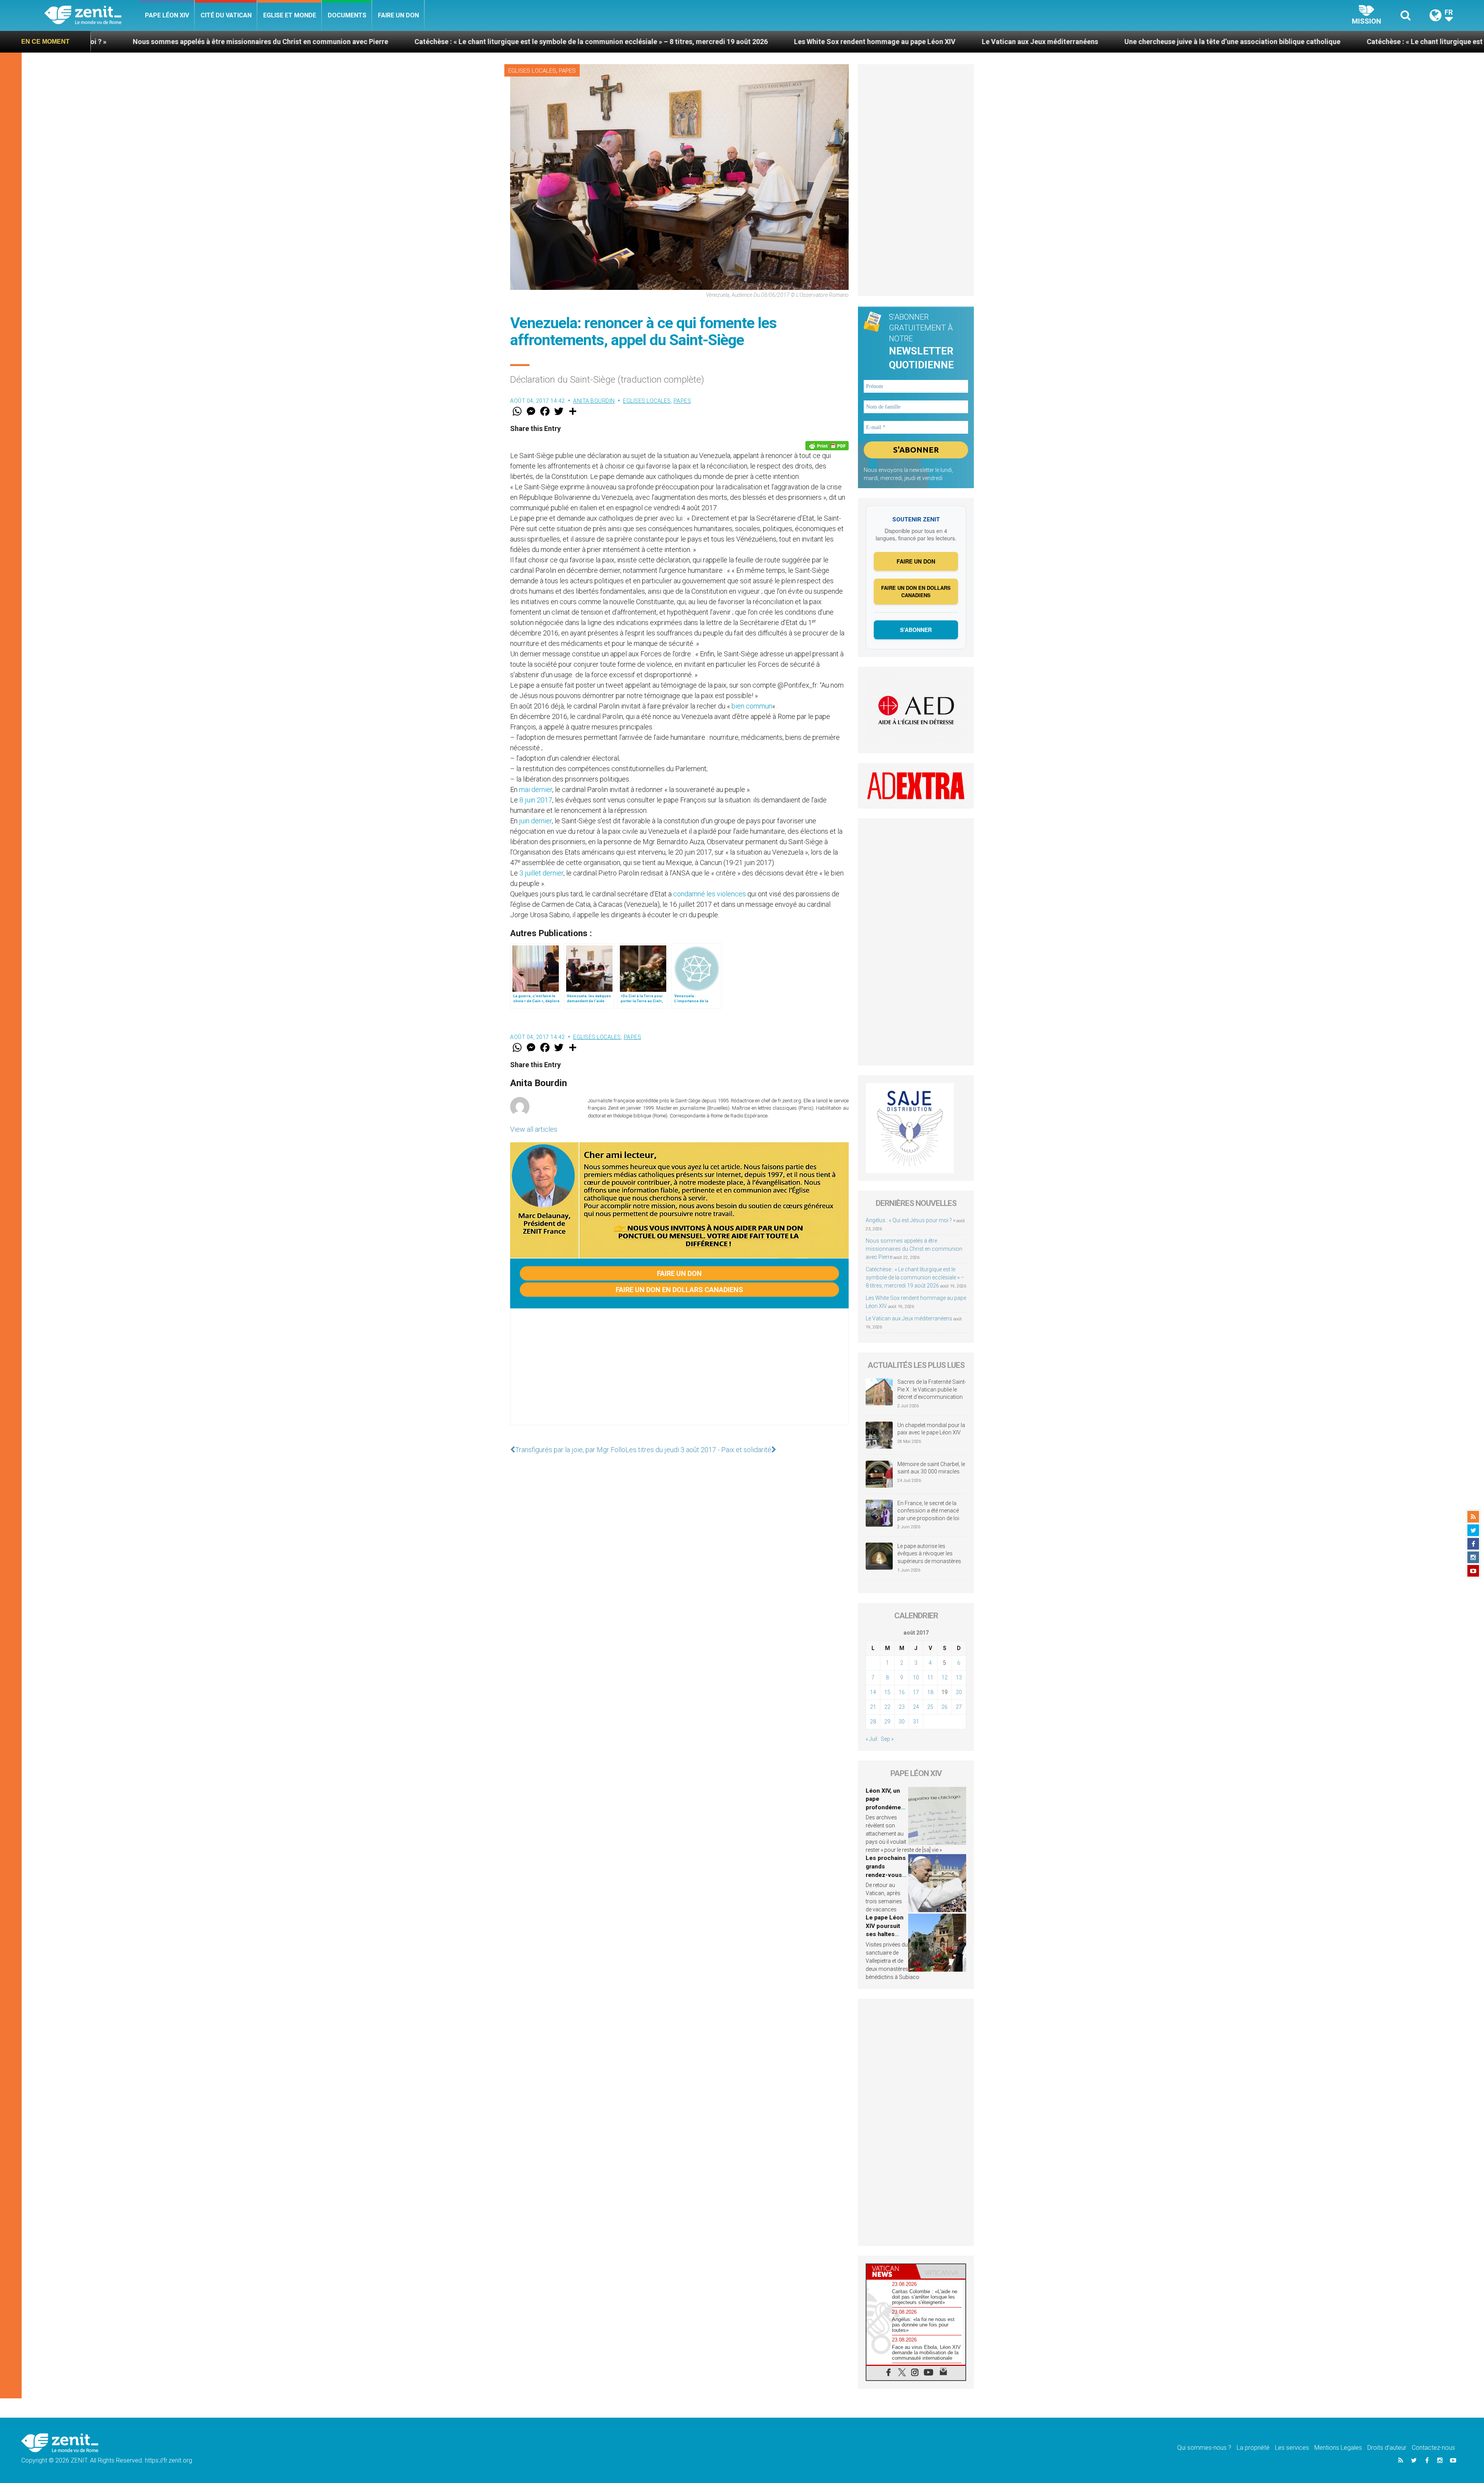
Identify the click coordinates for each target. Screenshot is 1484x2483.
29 (887, 1722)
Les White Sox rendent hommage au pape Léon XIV (448, 42)
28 (873, 1722)
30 (902, 1722)
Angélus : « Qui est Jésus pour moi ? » (910, 1220)
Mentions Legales (1338, 2448)
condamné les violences (710, 894)
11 (930, 1677)
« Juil (871, 1739)
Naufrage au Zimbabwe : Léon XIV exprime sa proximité (1302, 42)
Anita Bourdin (594, 401)
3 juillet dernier (541, 873)
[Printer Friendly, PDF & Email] (827, 446)
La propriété (1253, 2448)
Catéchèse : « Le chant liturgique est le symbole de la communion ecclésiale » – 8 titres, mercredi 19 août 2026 (915, 1277)
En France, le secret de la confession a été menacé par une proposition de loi (928, 1511)
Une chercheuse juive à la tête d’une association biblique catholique (806, 42)
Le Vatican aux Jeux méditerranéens (613, 42)
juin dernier (535, 821)
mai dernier (536, 789)
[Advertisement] (679, 1374)
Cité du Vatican (226, 15)
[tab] (891, 2271)
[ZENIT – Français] (92, 16)
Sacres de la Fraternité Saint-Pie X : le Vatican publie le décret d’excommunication (932, 1389)
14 (873, 1692)
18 (930, 1692)
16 (902, 1692)
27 (959, 1707)
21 (873, 1707)
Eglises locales (532, 71)
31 (916, 1722)
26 (945, 1707)
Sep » (887, 1739)
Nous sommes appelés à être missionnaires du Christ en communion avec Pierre (914, 1249)
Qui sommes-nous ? (1204, 2448)
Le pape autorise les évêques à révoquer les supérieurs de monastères (929, 1554)
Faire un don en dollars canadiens (679, 1290)
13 (959, 1677)
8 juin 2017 (536, 800)
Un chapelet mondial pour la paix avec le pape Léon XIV (931, 1429)
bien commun (752, 706)
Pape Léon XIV (167, 15)
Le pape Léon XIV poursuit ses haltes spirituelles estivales (885, 1934)
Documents (347, 15)
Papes (567, 71)
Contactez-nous (1433, 2448)
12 (945, 1677)
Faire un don (398, 15)
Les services (1292, 2448)
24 (916, 1707)
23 (902, 1707)
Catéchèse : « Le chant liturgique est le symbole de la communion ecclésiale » (1064, 42)
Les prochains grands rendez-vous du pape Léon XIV (886, 1875)
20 (959, 1692)
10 (916, 1677)
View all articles (534, 1129)
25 (930, 1707)
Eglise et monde (290, 15)
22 (887, 1707)
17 (916, 1692)
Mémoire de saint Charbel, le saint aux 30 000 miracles (931, 1468)
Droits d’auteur (1387, 2448)
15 (887, 1692)
